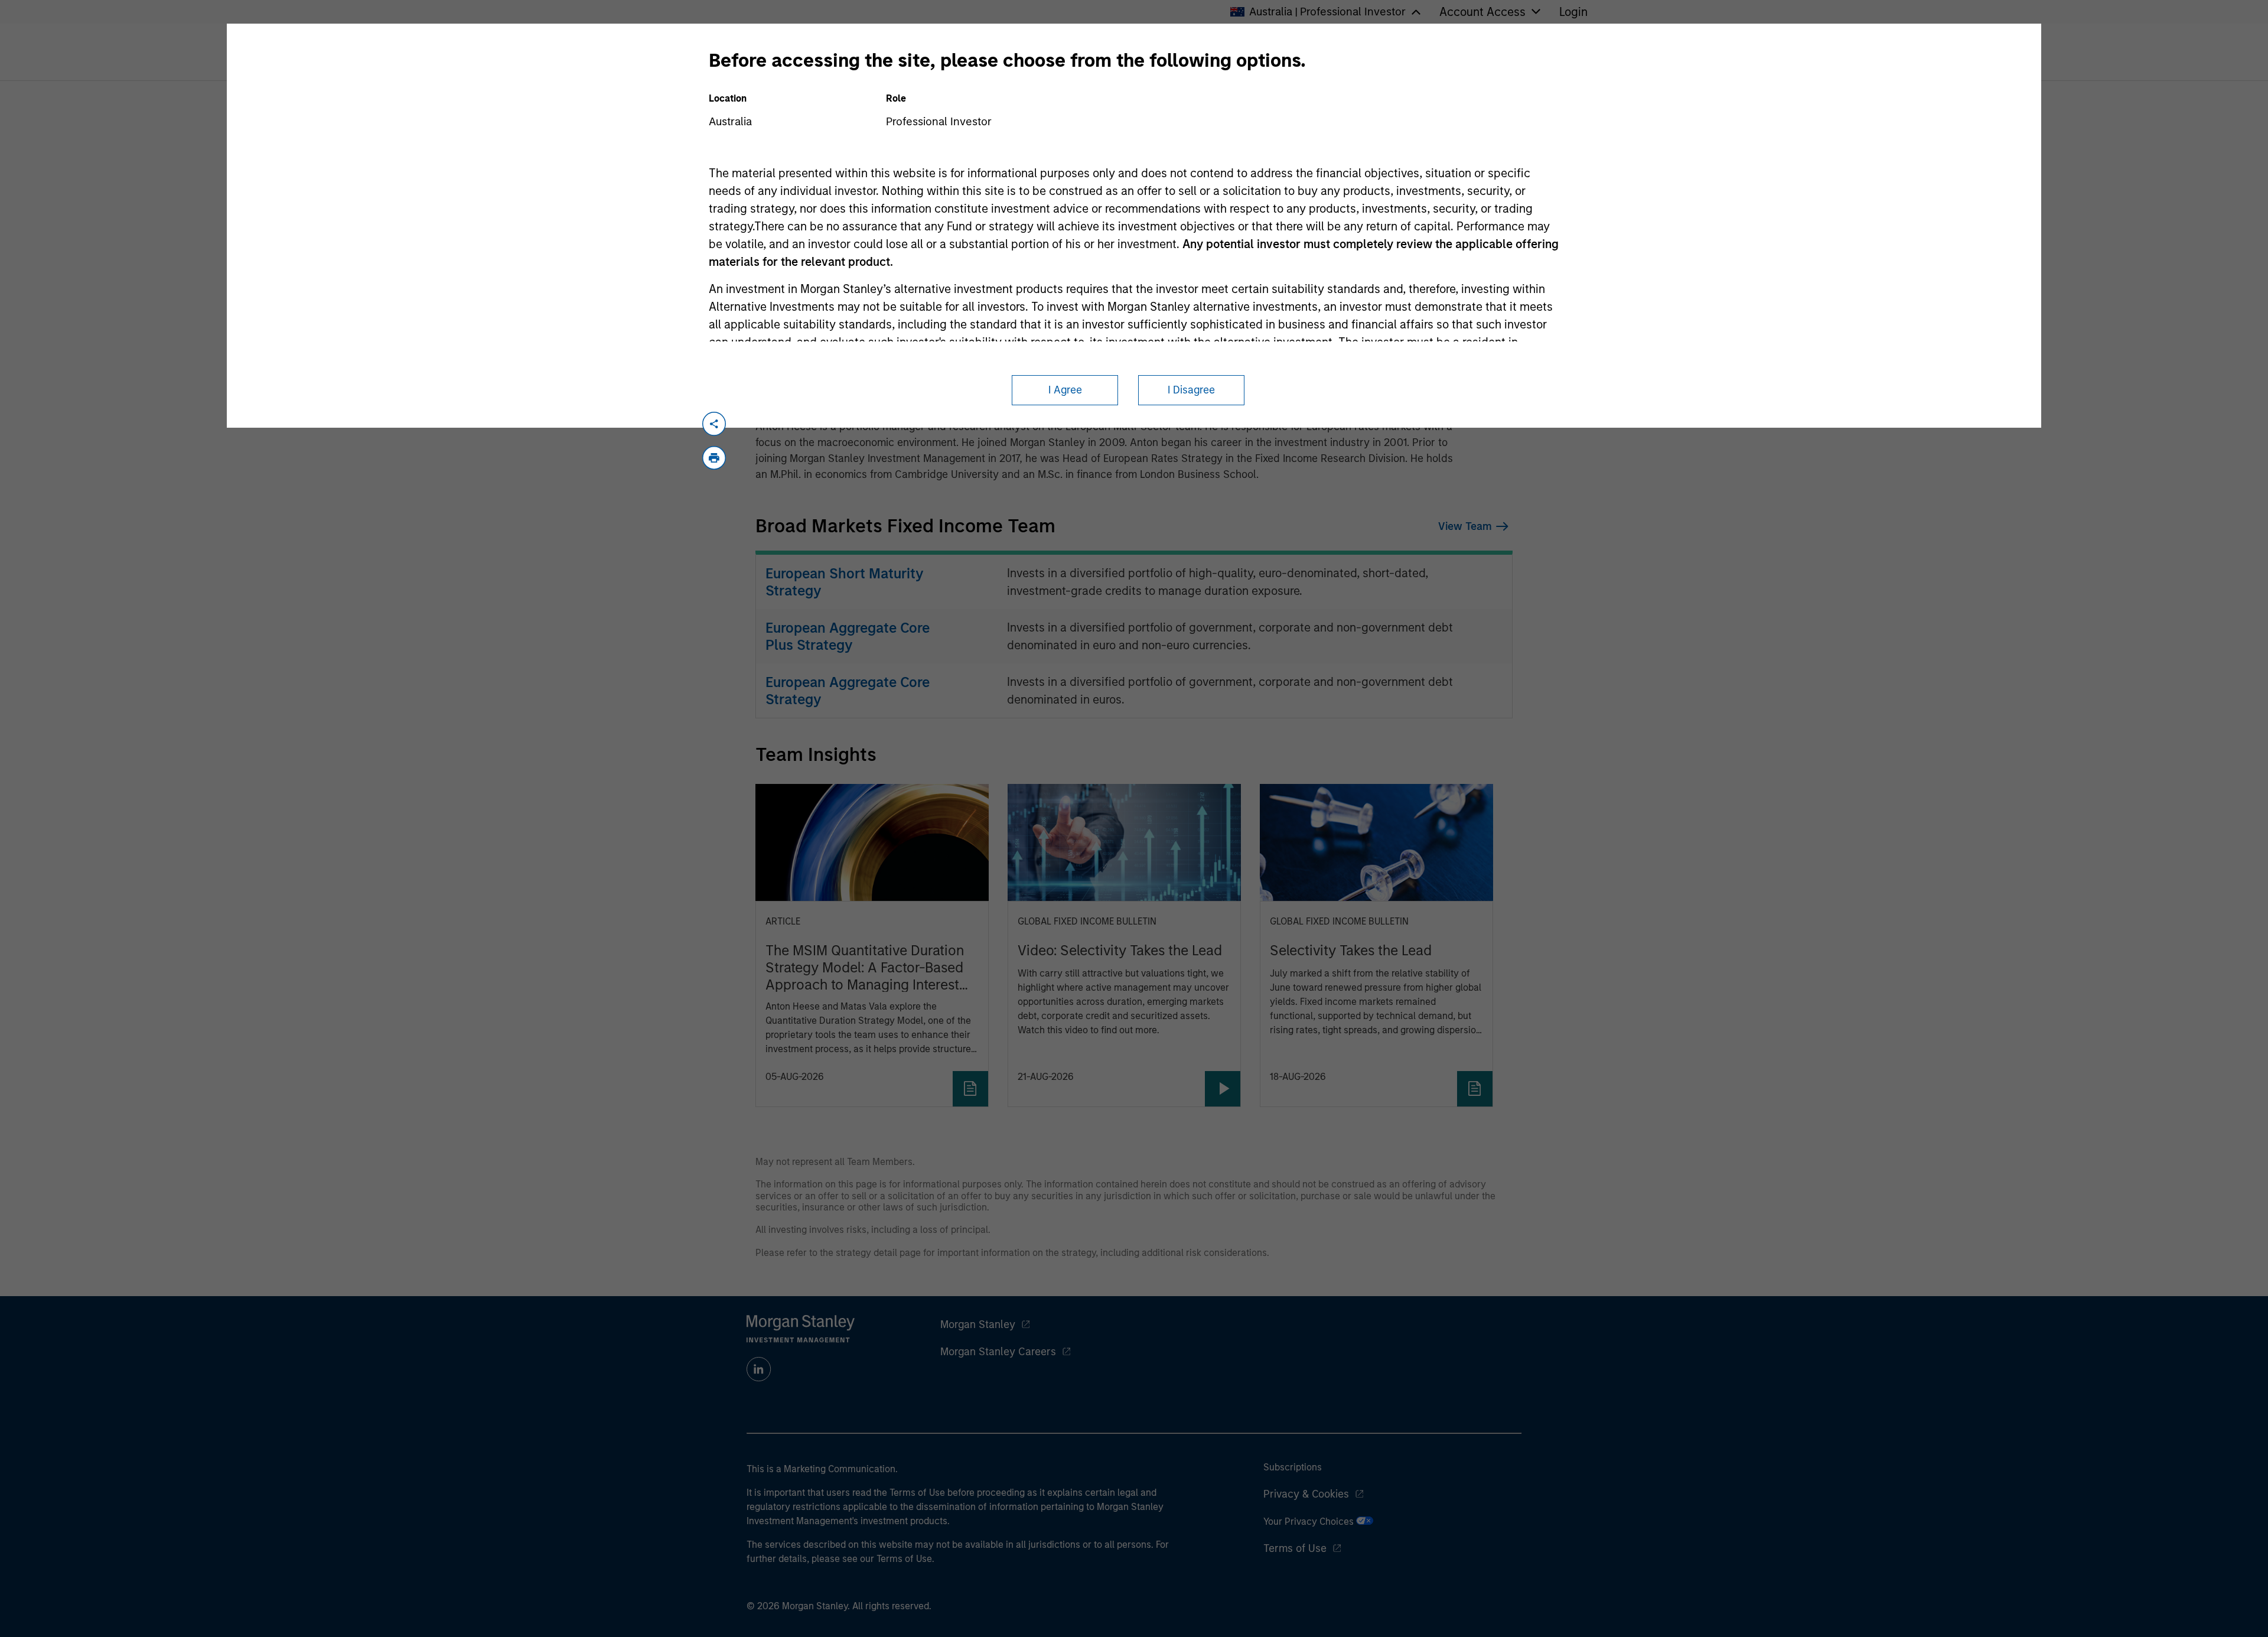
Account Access (1482, 12)
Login (1573, 12)
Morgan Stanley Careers (998, 1352)
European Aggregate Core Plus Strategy (848, 636)
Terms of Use (1295, 1548)
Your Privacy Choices (1310, 1522)
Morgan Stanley (978, 1324)
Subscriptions (1293, 1467)
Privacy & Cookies (1306, 1494)
